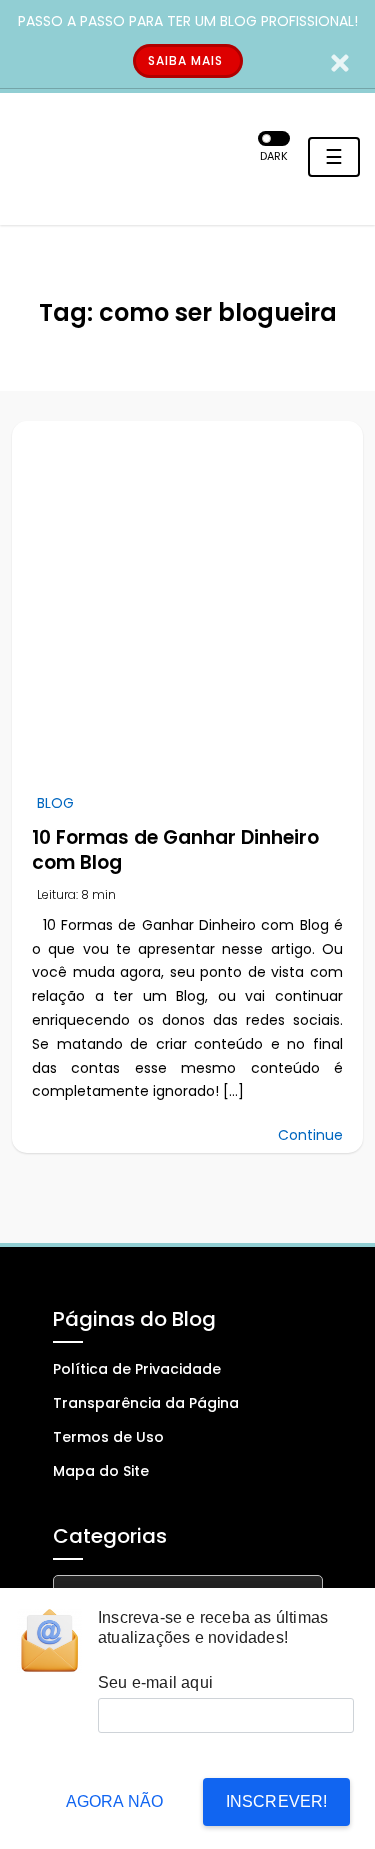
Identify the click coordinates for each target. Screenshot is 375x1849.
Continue (310, 1135)
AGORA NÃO (115, 1801)
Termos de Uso (108, 1437)
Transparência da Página (146, 1403)
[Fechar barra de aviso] (340, 61)
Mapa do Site (101, 1471)
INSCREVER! (277, 1801)
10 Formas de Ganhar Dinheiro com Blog (175, 850)
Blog (55, 803)
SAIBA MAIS (185, 60)
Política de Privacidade (137, 1369)
